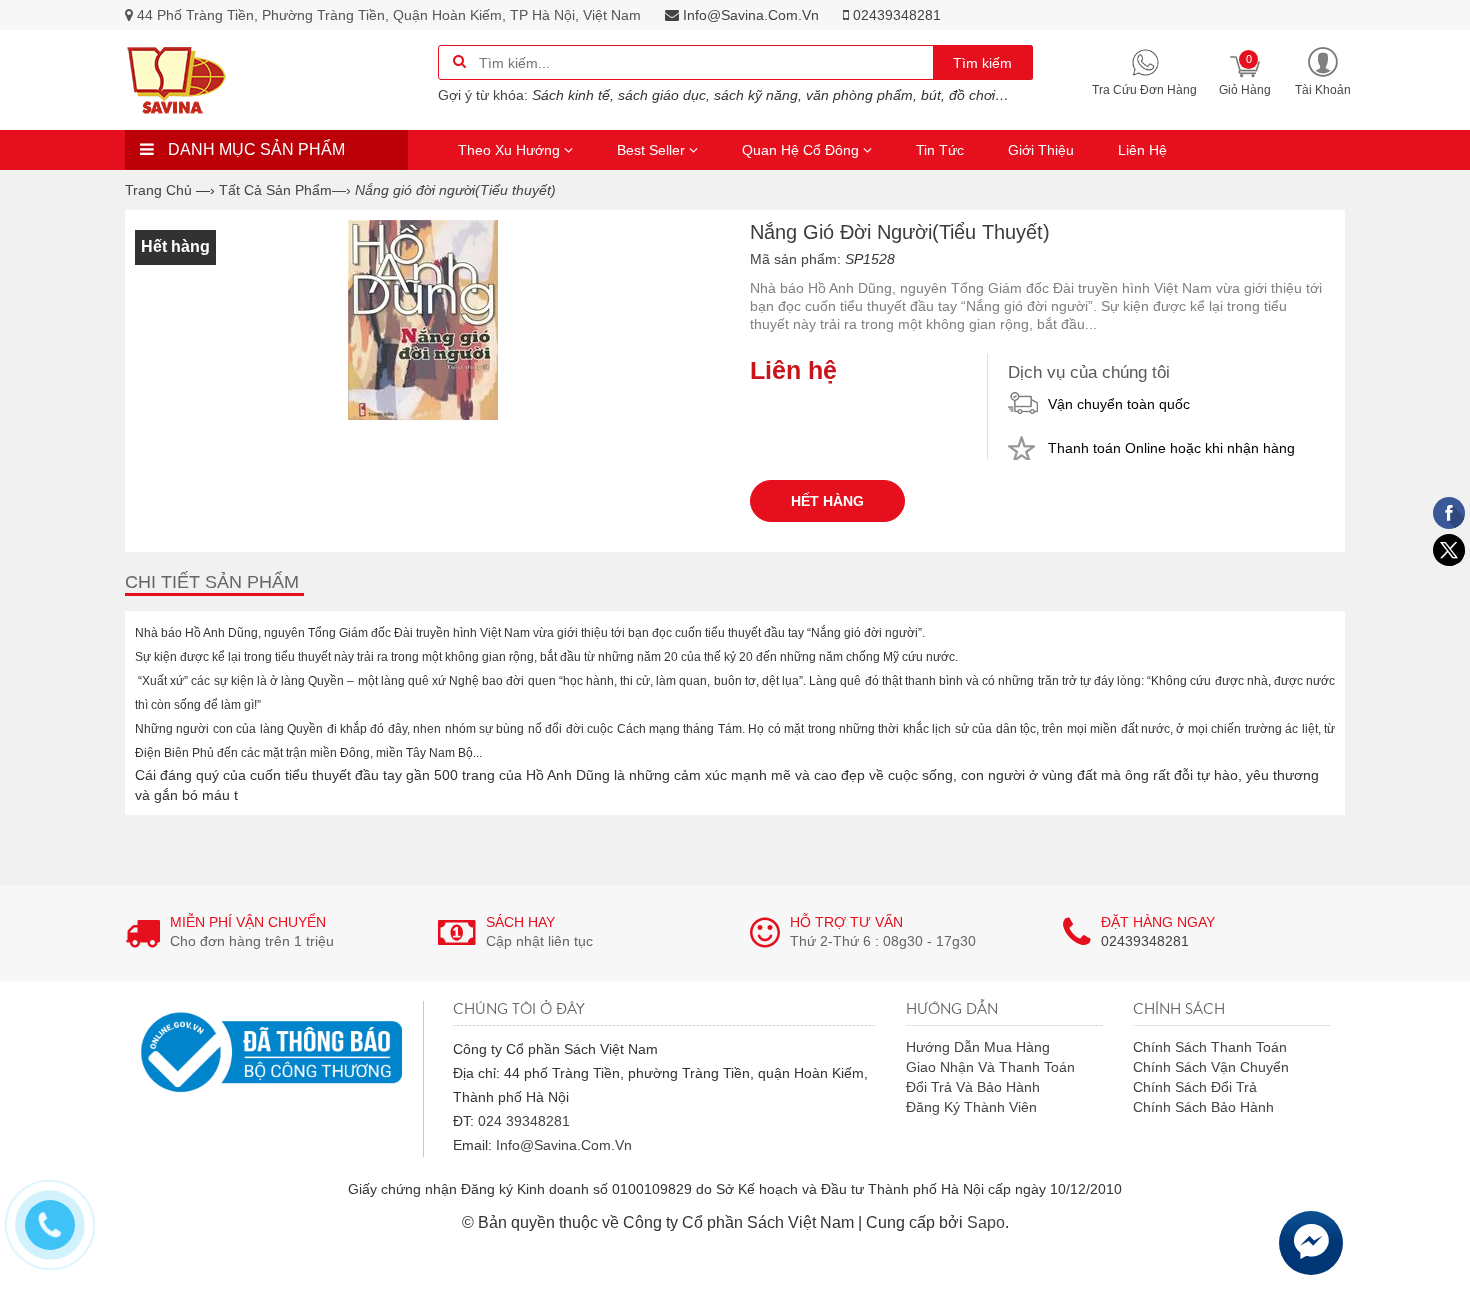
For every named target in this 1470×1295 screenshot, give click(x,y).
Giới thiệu (1041, 150)
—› (285, 190)
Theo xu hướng (511, 150)
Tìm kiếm (982, 63)
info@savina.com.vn (749, 15)
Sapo (986, 1222)
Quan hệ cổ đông (802, 150)
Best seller (653, 150)
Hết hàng (827, 501)
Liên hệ (1142, 150)
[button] (1323, 70)
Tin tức (940, 150)
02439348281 (895, 15)
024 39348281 (524, 1121)
